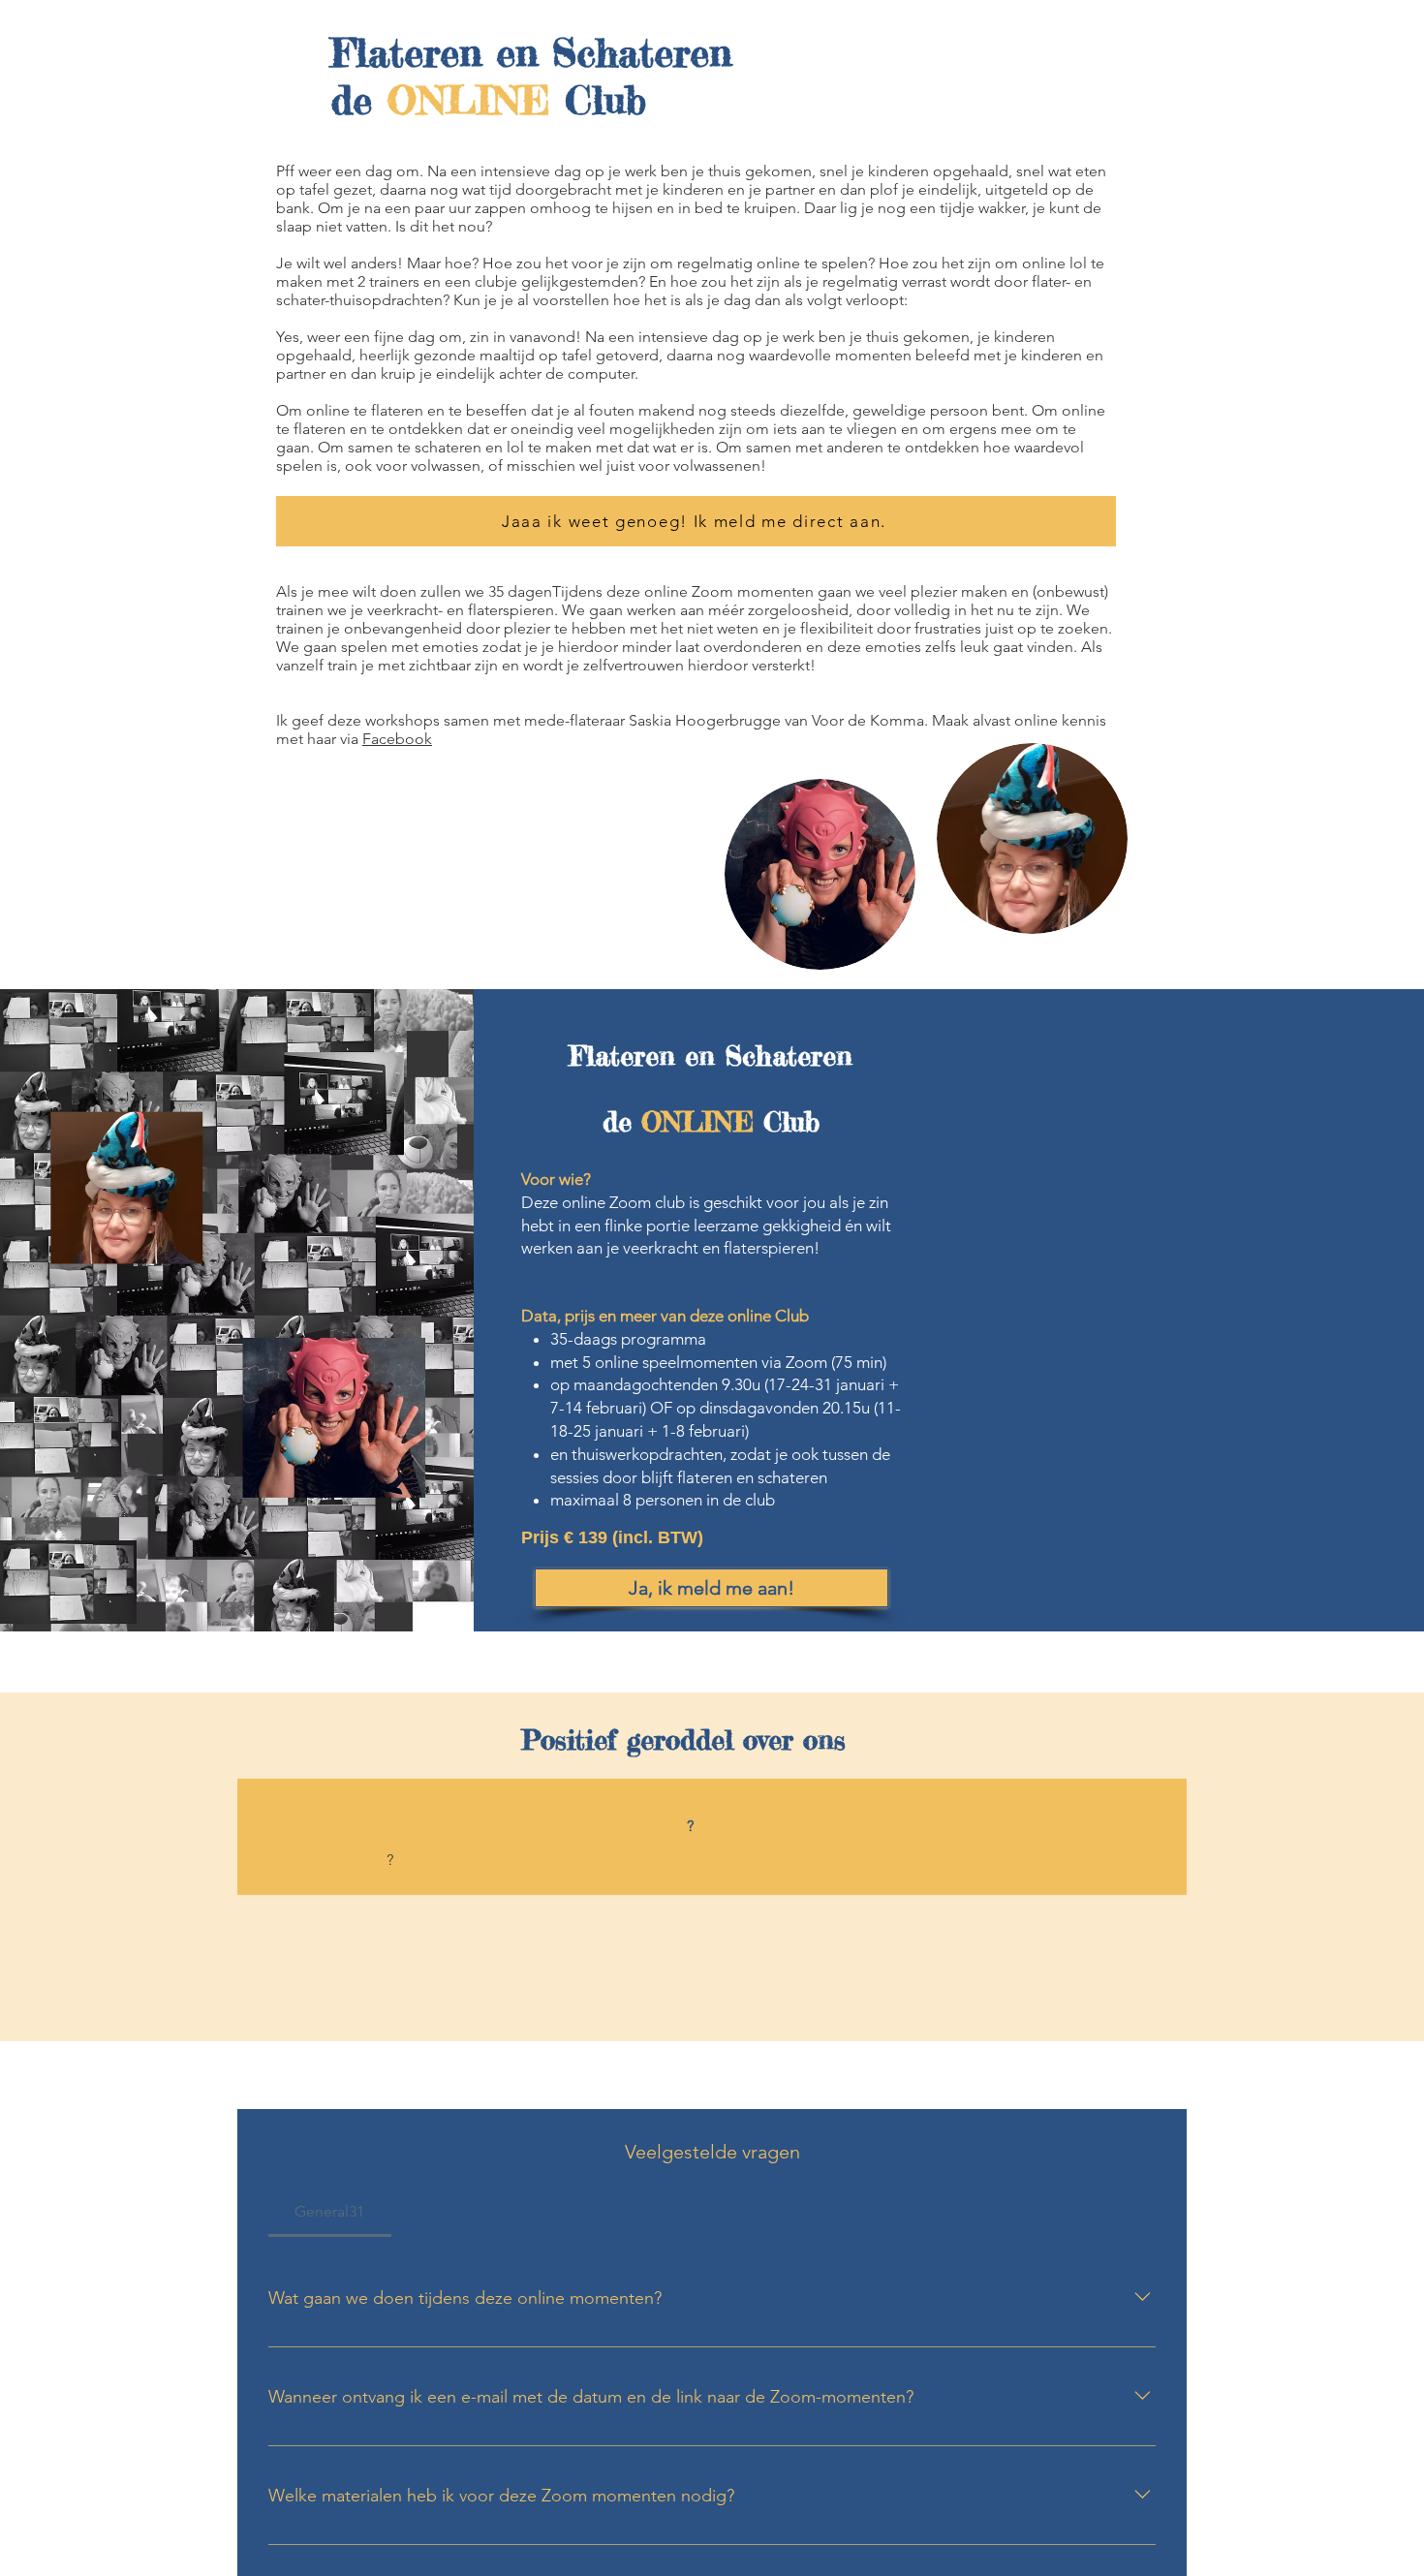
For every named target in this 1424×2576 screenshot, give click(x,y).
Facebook (397, 739)
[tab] (330, 2212)
